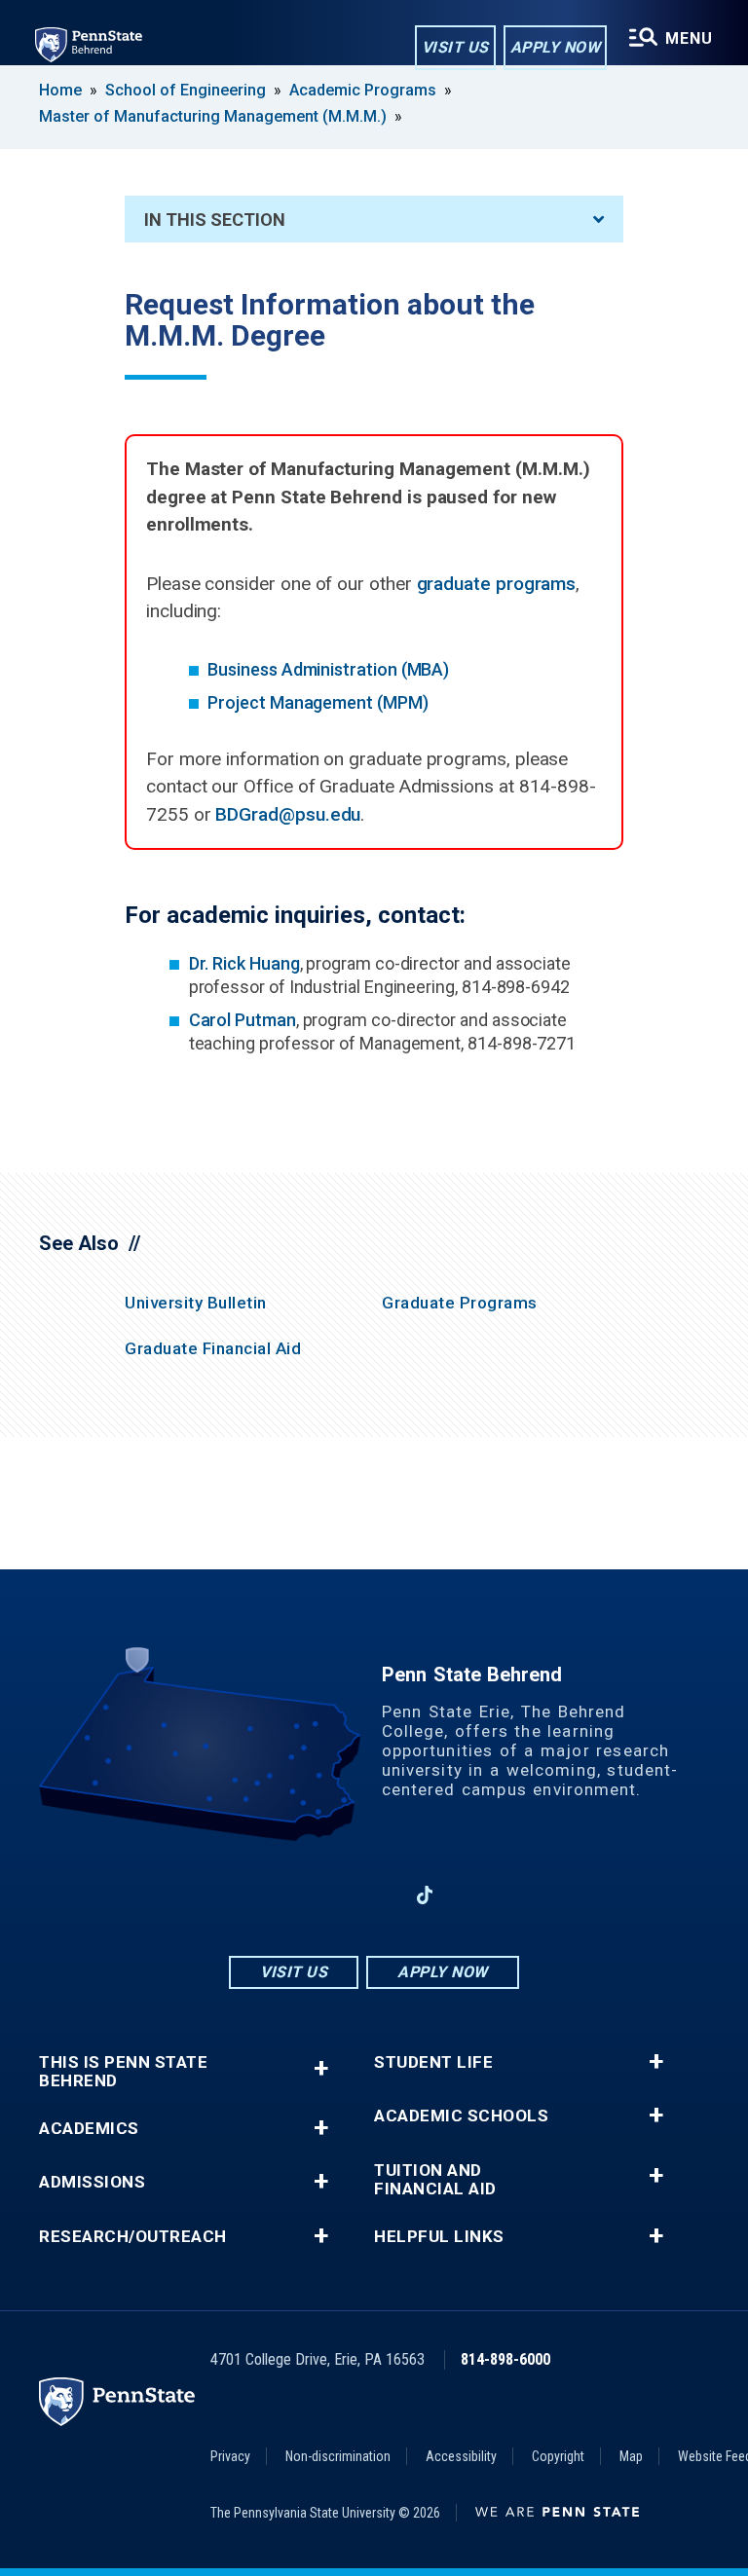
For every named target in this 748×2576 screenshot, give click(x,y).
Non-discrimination (338, 2456)
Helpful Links (439, 2237)
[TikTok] (425, 1896)
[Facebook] (273, 1895)
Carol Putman (243, 1020)
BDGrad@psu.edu (288, 814)
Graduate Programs (460, 1303)
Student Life (433, 2062)
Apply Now (556, 47)
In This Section (215, 220)
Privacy (230, 2456)
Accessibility (461, 2456)
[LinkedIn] (374, 1895)
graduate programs (497, 584)
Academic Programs (363, 90)
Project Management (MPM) (318, 702)
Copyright (558, 2456)
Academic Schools (461, 2116)
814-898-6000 (505, 2359)
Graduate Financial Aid (213, 1348)
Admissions (92, 2182)
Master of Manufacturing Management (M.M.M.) (215, 116)
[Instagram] (323, 1895)
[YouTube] (475, 1895)
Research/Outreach (133, 2237)
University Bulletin (196, 1303)
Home (60, 90)
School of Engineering (186, 90)
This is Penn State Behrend (123, 2072)
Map (631, 2456)
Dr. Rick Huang (244, 963)
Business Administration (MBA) (328, 669)
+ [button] (321, 2068)
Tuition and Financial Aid (435, 2180)
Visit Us (455, 47)
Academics (89, 2129)
